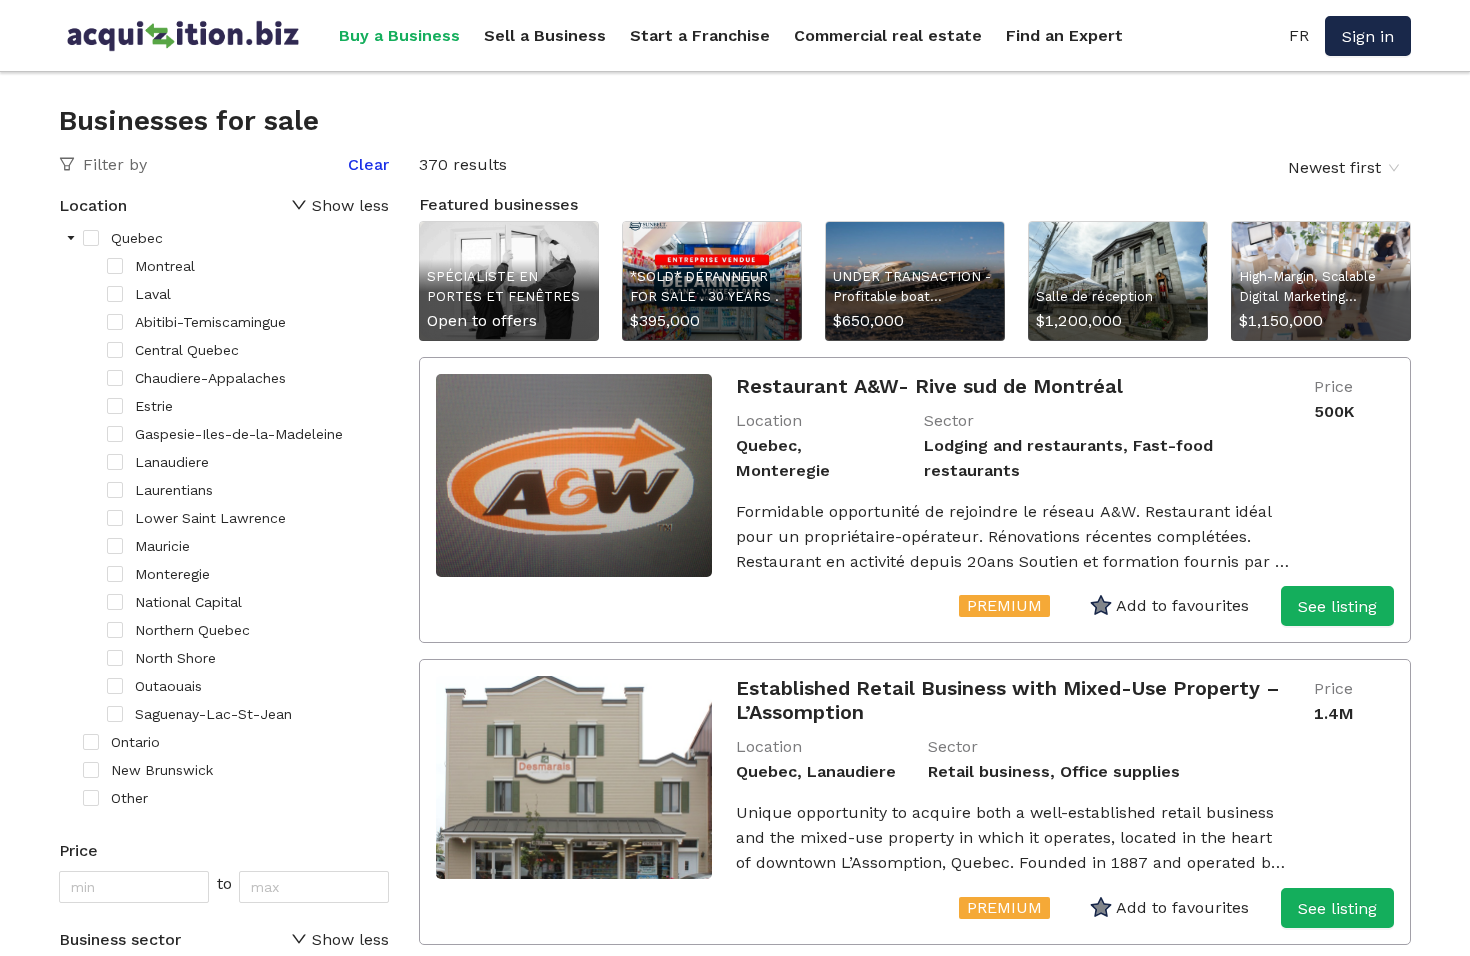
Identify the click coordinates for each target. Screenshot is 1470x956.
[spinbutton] (134, 887)
